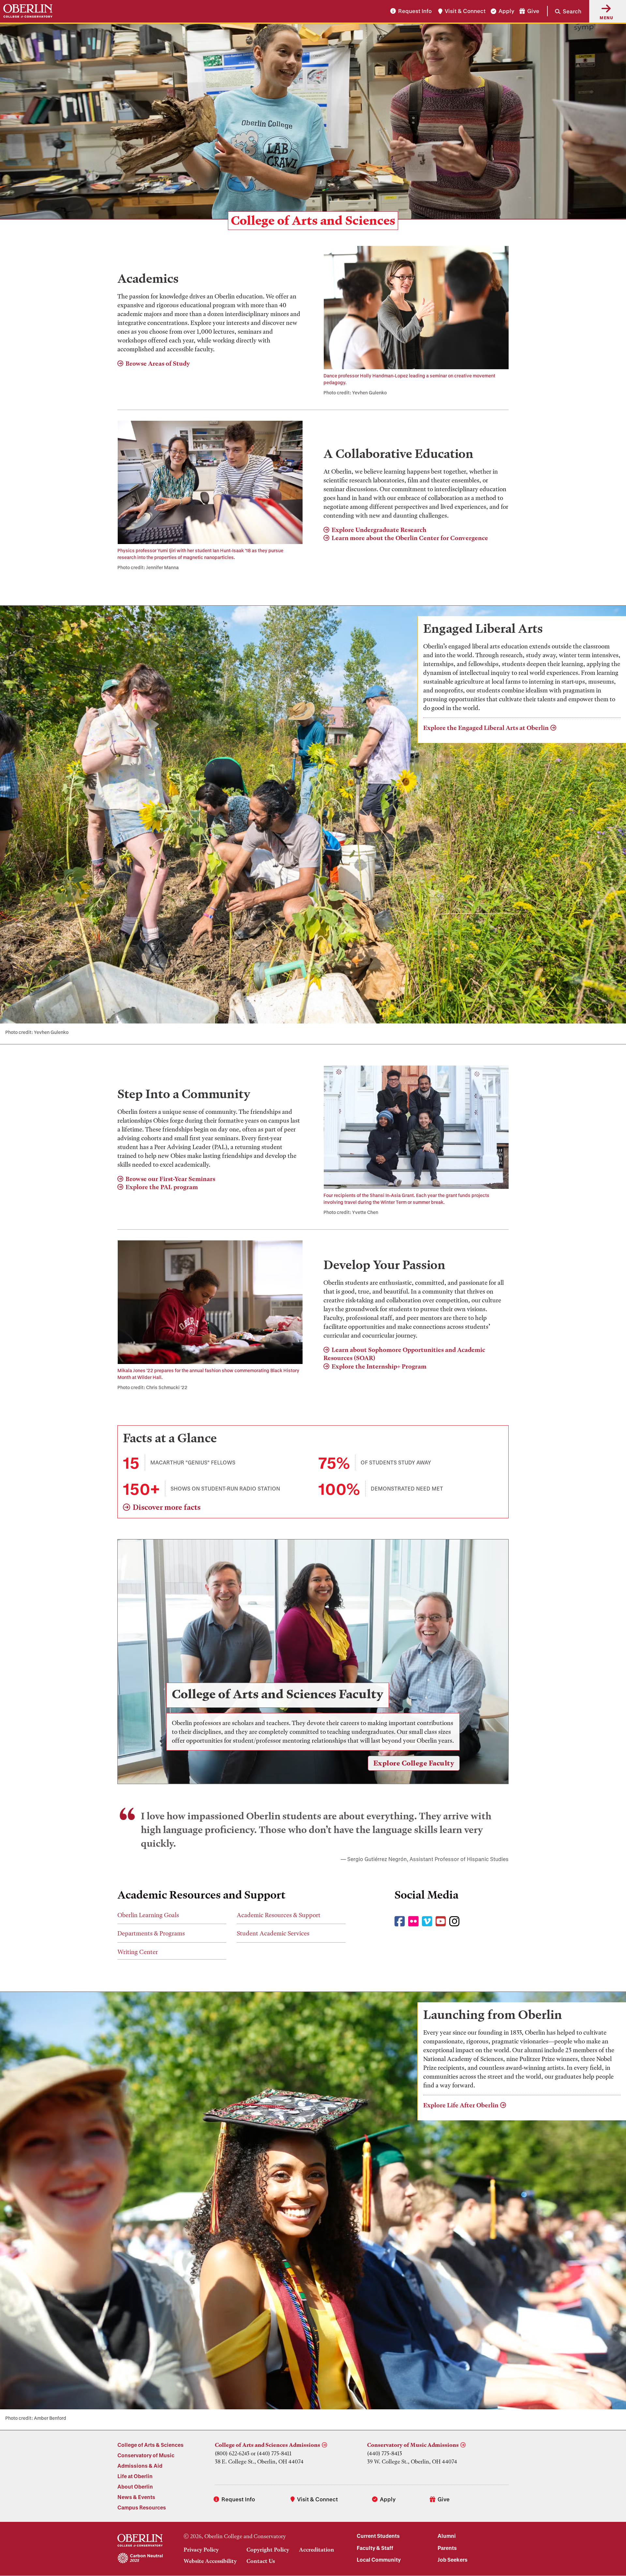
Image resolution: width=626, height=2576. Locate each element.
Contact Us (261, 2561)
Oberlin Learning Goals (148, 1915)
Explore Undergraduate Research (379, 530)
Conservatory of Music (146, 2455)
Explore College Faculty (414, 1763)
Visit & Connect (465, 11)
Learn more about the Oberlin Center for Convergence (410, 538)
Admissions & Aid (140, 2466)
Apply (506, 11)
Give (533, 11)
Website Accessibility (210, 2561)
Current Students (378, 2536)
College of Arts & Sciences (150, 2445)
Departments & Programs (151, 1933)
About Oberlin (135, 2486)
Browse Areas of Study (158, 364)
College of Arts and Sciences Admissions (268, 2445)
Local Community (379, 2560)
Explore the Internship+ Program (379, 1366)
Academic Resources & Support (279, 1915)
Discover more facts (167, 1507)
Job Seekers (453, 2560)
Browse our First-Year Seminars (170, 1179)
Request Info (415, 11)
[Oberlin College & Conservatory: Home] (28, 11)
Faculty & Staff (375, 2548)
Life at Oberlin (135, 2476)
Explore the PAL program (162, 1187)
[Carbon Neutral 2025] (140, 2558)
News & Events (136, 2497)
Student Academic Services (273, 1933)
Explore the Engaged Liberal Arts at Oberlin (486, 728)
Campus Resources (142, 2507)
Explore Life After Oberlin (461, 2105)
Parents (447, 2548)
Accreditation (317, 2550)
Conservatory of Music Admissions (413, 2445)
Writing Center (138, 1952)
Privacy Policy (201, 2550)
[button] (564, 11)
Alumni (447, 2536)
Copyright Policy (268, 2550)
